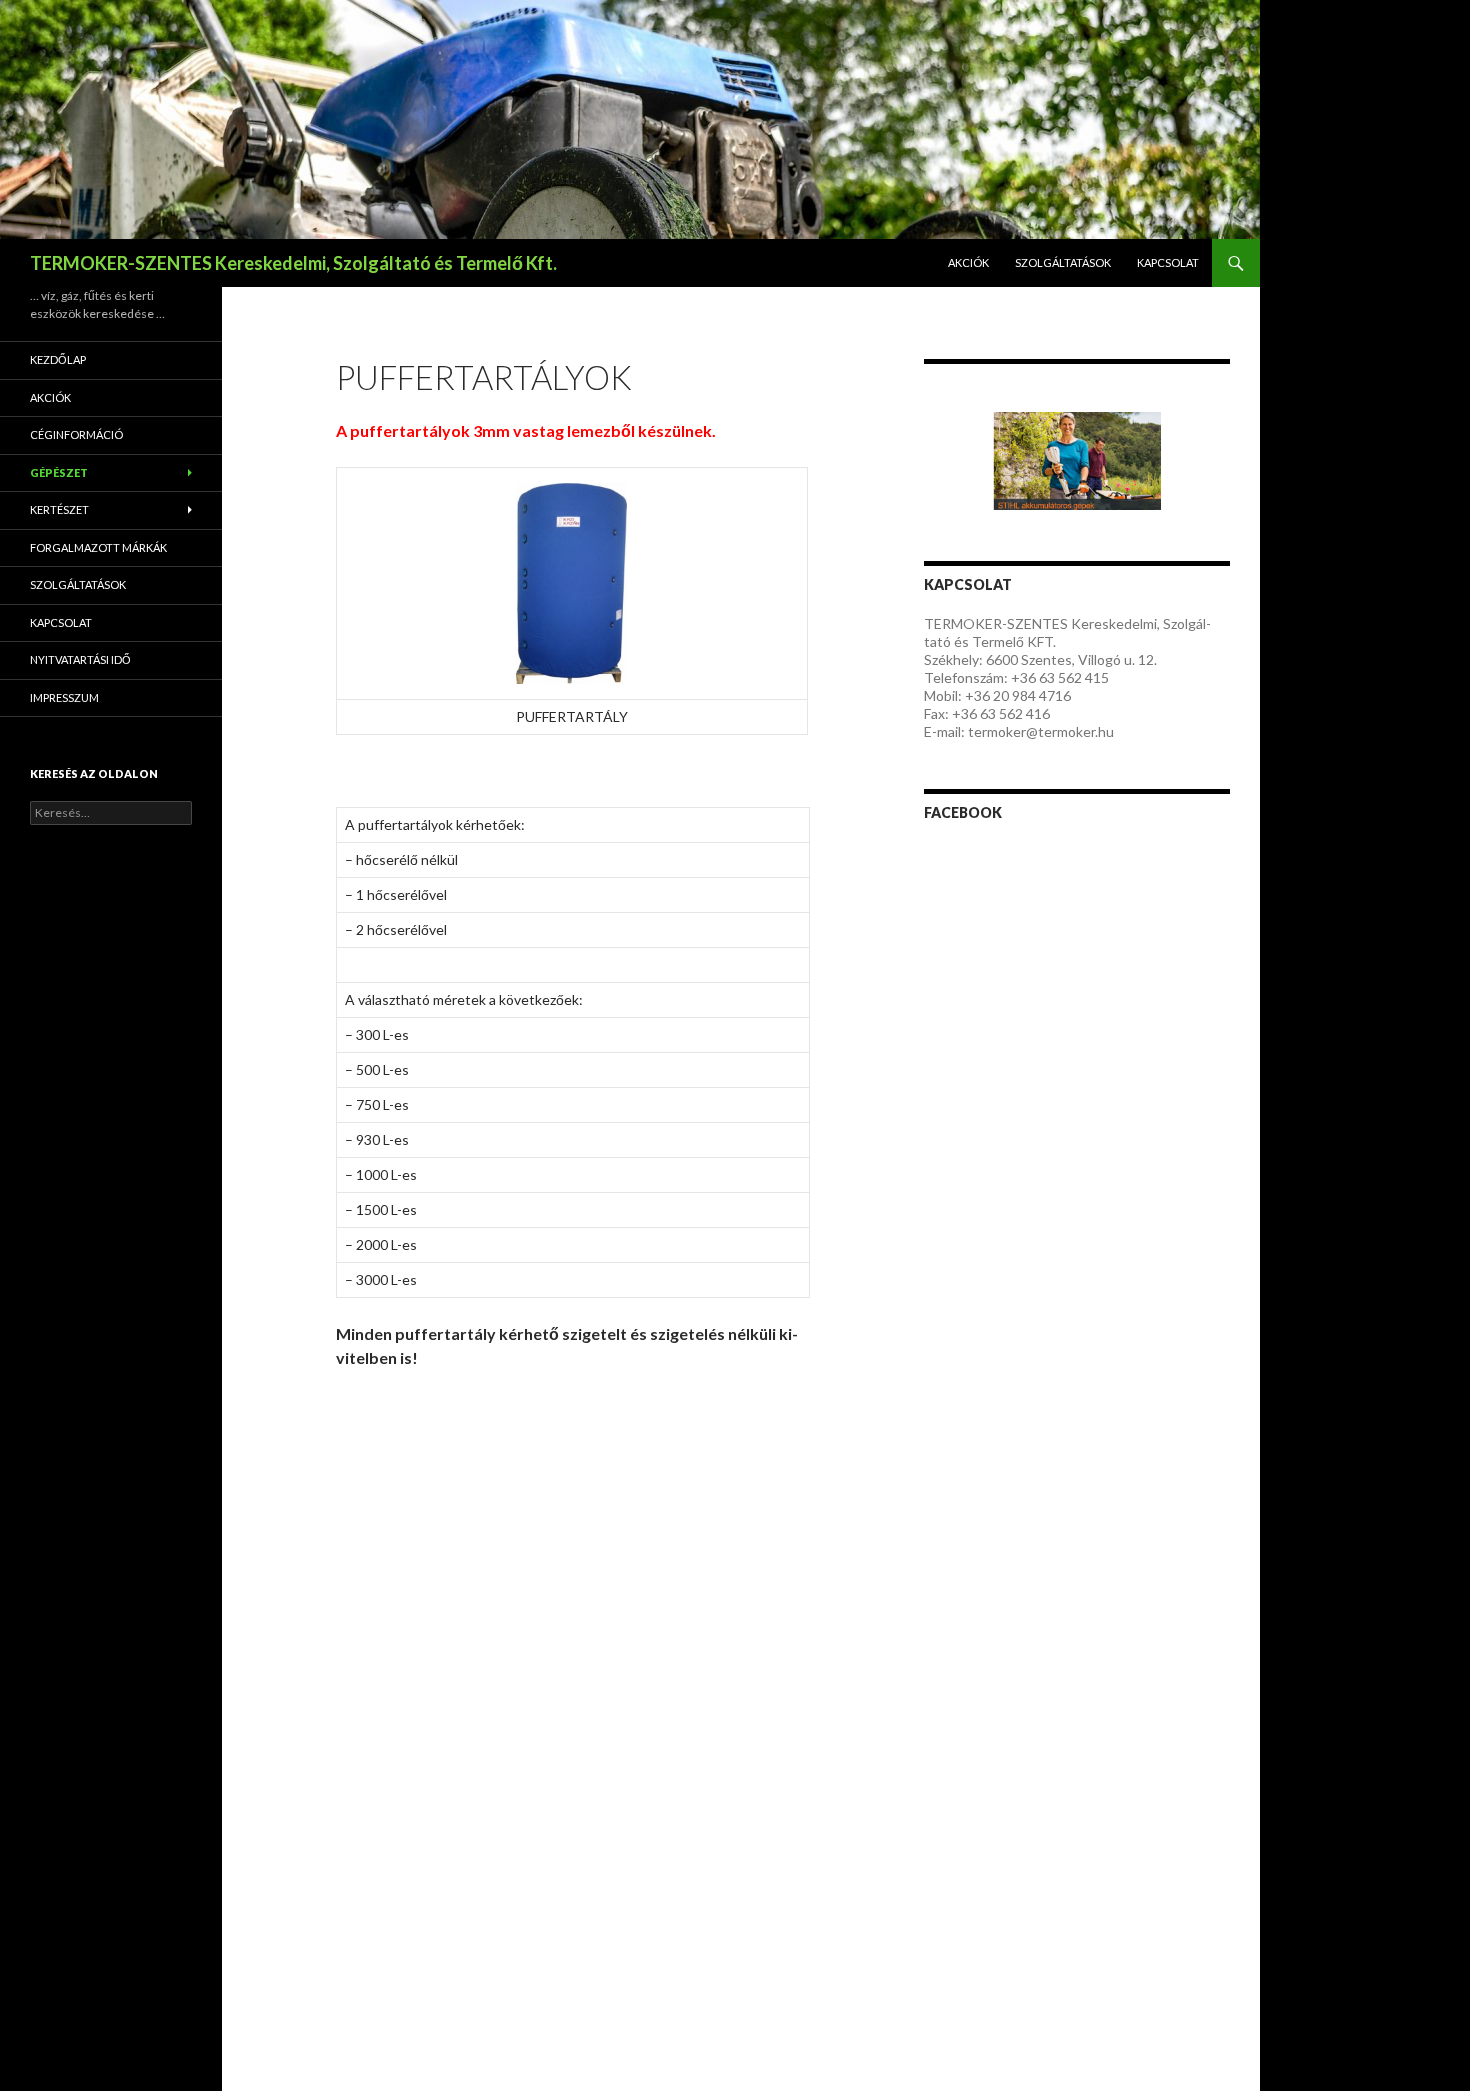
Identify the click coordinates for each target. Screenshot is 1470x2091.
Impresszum (64, 697)
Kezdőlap (58, 359)
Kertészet (59, 509)
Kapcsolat (1168, 262)
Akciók (968, 262)
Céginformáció (76, 434)
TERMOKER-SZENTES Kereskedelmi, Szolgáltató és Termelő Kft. (293, 263)
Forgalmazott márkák (98, 547)
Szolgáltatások (1063, 262)
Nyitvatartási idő (80, 659)
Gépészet (59, 472)
